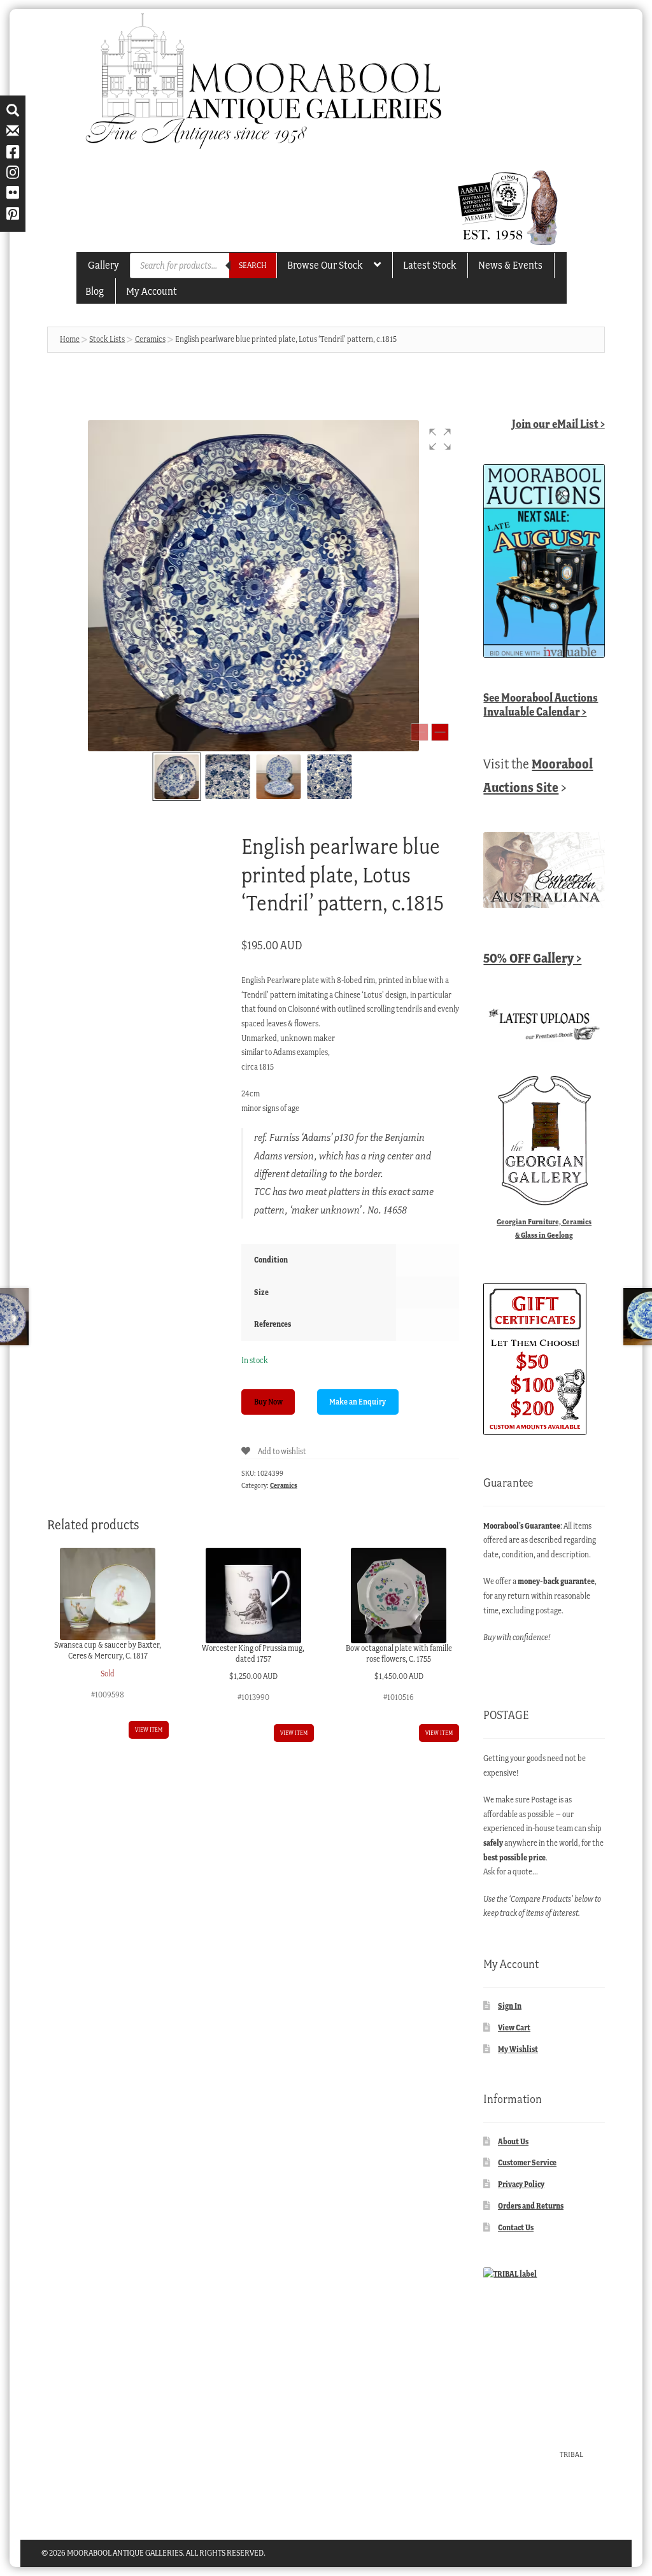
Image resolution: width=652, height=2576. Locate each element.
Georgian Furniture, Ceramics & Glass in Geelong (544, 1228)
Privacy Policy (521, 2184)
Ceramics (150, 339)
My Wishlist (518, 2049)
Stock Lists (107, 339)
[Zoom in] (440, 732)
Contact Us (516, 2227)
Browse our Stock (325, 265)
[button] (440, 439)
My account (152, 291)
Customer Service (527, 2162)
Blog (95, 291)
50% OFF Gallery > (532, 958)
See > (541, 704)
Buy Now (268, 1402)
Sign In (510, 2006)
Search (253, 265)
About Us (513, 2141)
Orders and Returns (531, 2206)
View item (149, 1730)
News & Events (510, 265)
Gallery (103, 265)
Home (70, 339)
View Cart (514, 2028)
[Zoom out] (420, 732)
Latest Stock (429, 265)
